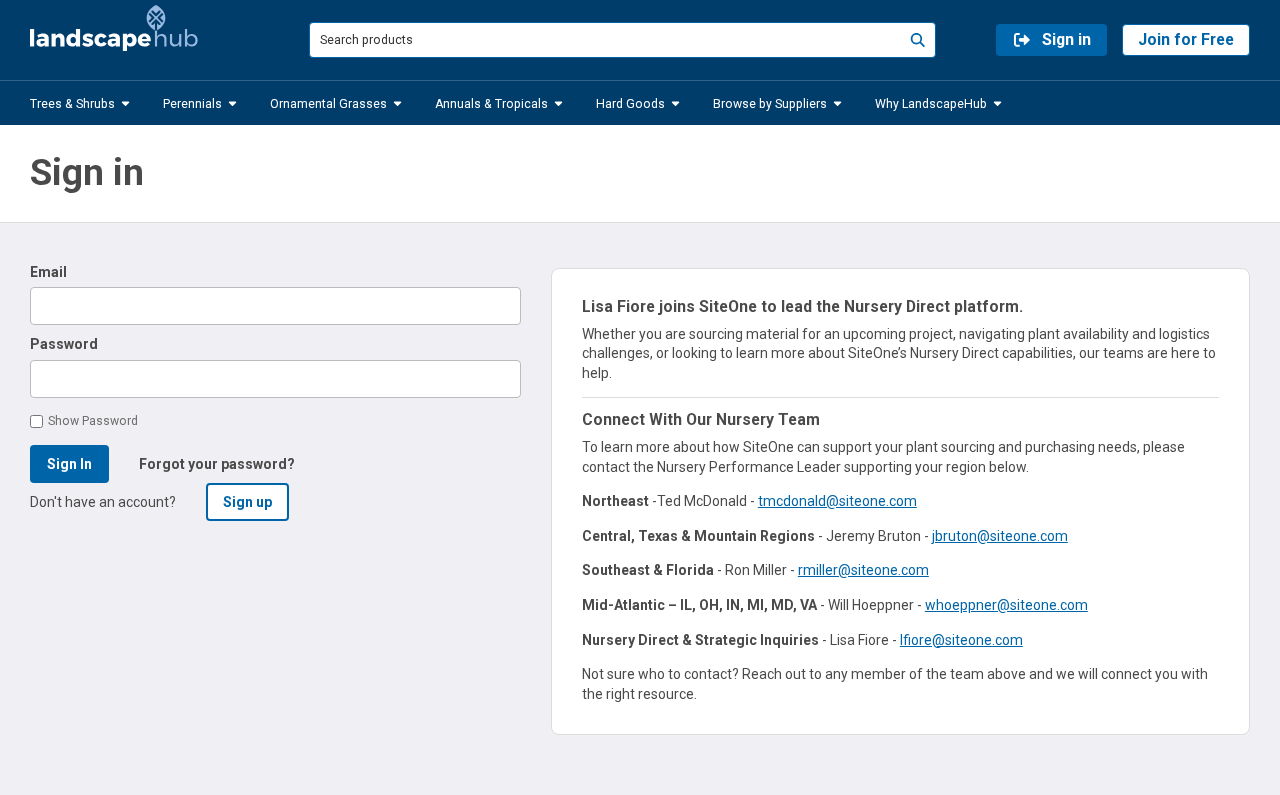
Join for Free (1186, 39)
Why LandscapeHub (931, 103)
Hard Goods (630, 103)
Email (48, 272)
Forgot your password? (217, 464)
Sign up (247, 502)
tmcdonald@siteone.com (837, 501)
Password (64, 344)
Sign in (1066, 39)
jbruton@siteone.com (1000, 536)
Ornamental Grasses (328, 103)
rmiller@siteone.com (863, 570)
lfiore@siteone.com (961, 640)
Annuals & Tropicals (491, 103)
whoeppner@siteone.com (1006, 605)
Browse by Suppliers (770, 103)
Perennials (192, 103)
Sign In (69, 464)
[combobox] (622, 39)
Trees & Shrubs (72, 103)
